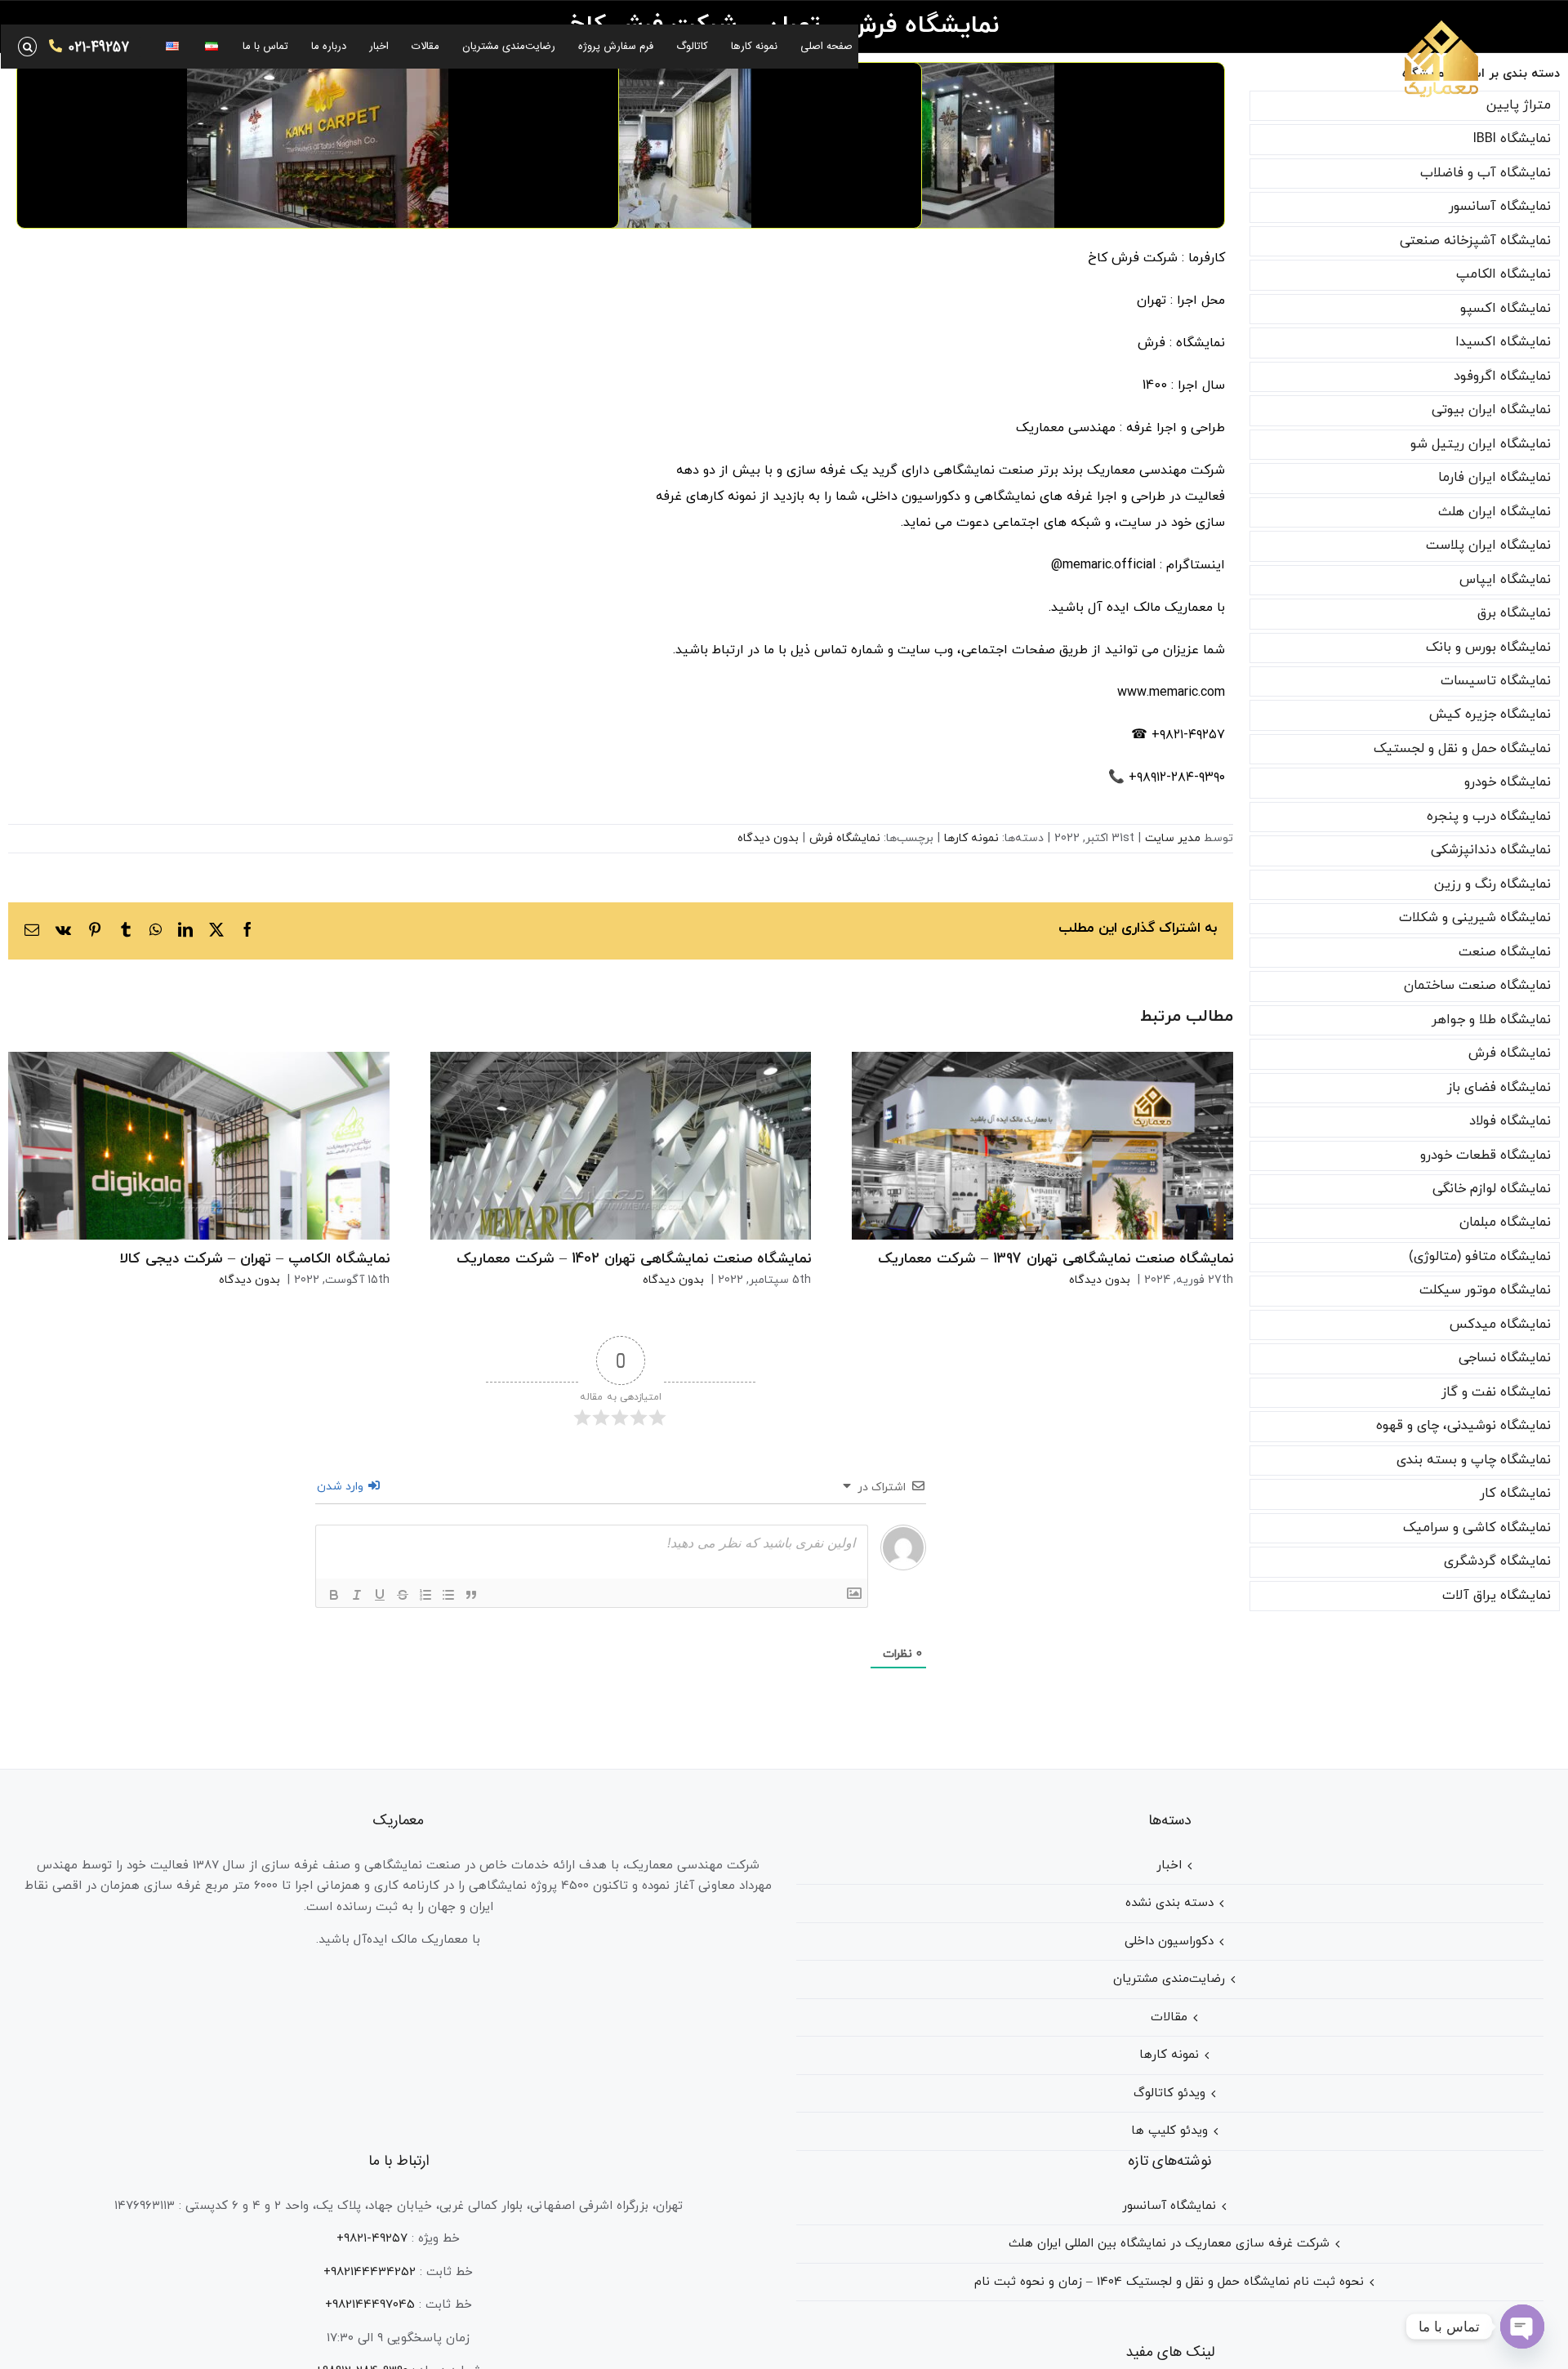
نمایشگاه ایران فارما (1494, 478)
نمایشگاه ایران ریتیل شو (1481, 444)
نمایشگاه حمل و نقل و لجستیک (1462, 749)
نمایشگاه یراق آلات (1497, 1596)
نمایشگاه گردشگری (1497, 1561)
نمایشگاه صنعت (1505, 952)
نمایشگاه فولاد (1510, 1121)
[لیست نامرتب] (448, 1595)
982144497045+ (370, 2305)
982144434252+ (370, 2272)
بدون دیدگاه (768, 838)
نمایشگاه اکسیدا (1503, 342)
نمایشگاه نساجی (1505, 1358)
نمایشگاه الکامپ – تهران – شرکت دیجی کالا (199, 1145)
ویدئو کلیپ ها (1169, 2131)
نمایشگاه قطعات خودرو (1486, 1156)
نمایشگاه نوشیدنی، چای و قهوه (1463, 1426)
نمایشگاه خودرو (1508, 782)
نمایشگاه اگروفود (1502, 376)
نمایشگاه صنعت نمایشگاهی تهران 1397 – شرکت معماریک (1042, 1145)
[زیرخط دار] (380, 1595)
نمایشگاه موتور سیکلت (1485, 1290)
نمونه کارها (971, 838)
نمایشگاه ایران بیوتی (1491, 410)
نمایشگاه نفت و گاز (1496, 1392)
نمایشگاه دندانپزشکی (1491, 850)
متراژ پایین (1519, 105)
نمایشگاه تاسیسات (1496, 681)
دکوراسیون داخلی (1169, 1942)
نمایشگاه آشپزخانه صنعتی (1475, 241)
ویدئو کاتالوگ (1169, 2093)
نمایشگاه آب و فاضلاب (1486, 173)
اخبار (1169, 1866)
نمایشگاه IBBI (1512, 139)
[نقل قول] (471, 1595)
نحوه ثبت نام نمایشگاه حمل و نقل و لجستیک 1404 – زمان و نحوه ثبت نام (1169, 2282)
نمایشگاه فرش (845, 838)
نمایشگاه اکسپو (1506, 309)
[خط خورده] (403, 1595)
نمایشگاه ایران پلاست (1488, 545)
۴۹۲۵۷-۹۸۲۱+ (372, 2239)
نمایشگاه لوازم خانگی (1492, 1189)
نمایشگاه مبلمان (1505, 1222)
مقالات (1169, 2017)
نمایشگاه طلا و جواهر (1491, 1020)
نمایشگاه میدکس (1500, 1325)
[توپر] (334, 1595)
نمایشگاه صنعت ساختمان (1477, 986)
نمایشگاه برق (1514, 613)
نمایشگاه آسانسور (1500, 207)
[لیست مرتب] (425, 1595)
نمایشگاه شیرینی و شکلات (1475, 918)
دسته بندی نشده (1169, 1903)
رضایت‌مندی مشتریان (1169, 1979)
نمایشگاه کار (1515, 1494)
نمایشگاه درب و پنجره (1489, 817)
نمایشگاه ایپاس (1505, 580)
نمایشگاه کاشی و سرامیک (1477, 1528)
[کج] (357, 1595)
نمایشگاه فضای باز (1499, 1088)
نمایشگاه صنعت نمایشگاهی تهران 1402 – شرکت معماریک (621, 1145)
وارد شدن (342, 1487)
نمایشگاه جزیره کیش (1490, 715)
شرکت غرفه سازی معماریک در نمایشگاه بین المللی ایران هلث (1169, 2244)
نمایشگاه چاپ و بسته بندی (1474, 1460)
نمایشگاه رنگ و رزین (1492, 884)
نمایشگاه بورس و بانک (1488, 648)
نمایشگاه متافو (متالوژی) (1480, 1257)
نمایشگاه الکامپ (1503, 274)
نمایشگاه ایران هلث (1494, 512)
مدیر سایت (1173, 838)
